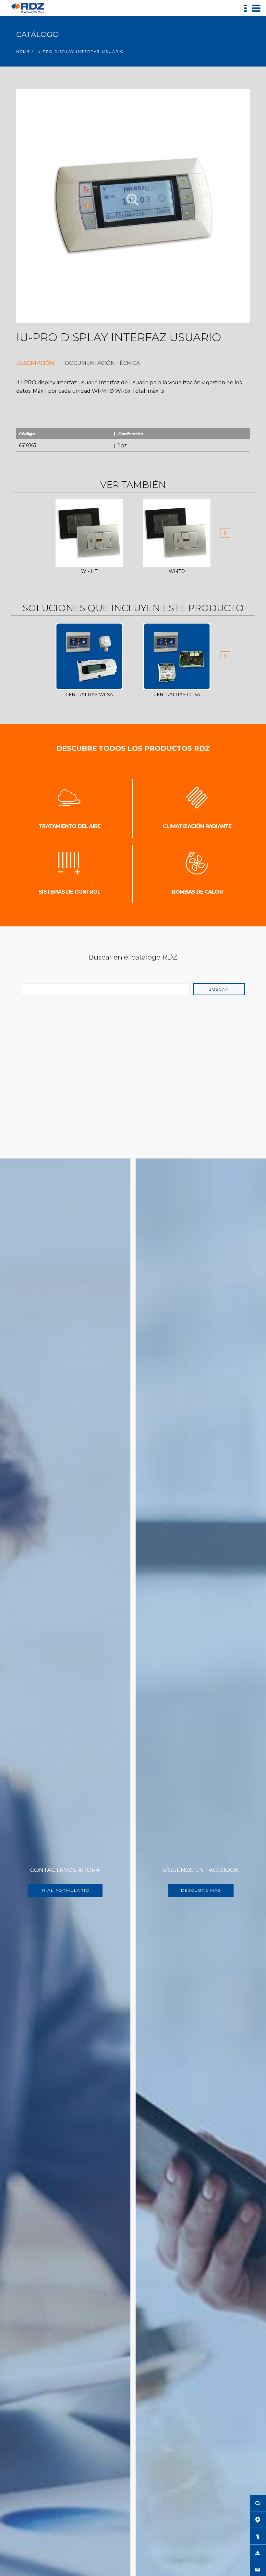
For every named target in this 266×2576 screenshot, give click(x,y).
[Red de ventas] (258, 2520)
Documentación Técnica (102, 363)
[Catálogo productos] (258, 2536)
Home (23, 52)
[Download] (258, 2553)
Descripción (35, 363)
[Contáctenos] (258, 2569)
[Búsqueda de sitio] (258, 2503)
